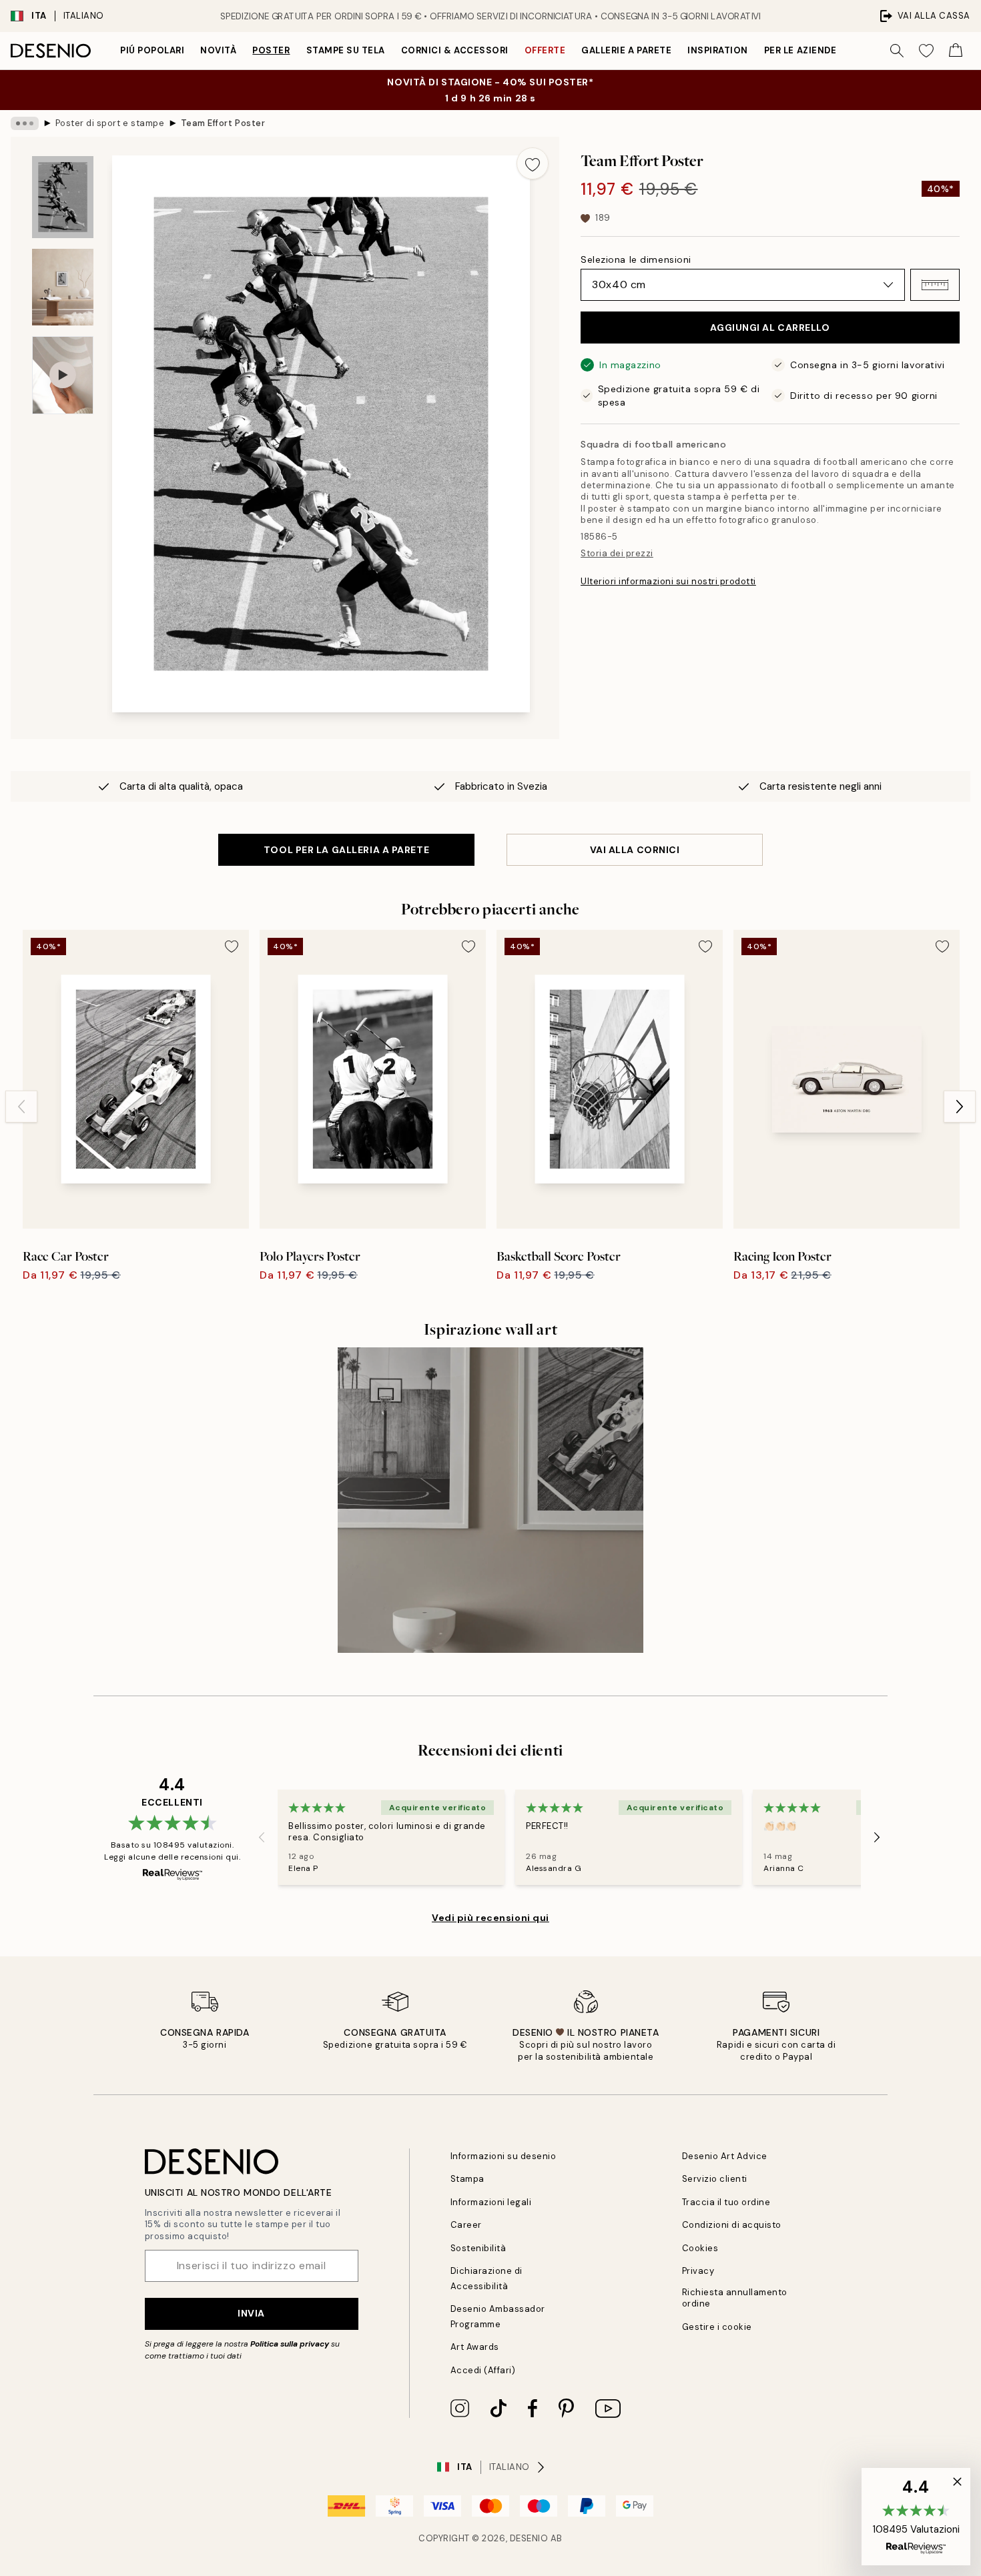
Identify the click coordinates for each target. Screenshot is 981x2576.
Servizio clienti (715, 2179)
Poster (271, 50)
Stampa (467, 2179)
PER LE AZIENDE (800, 50)
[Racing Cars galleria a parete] (490, 1500)
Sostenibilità (478, 2248)
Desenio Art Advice (725, 2156)
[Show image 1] (63, 197)
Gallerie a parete (626, 50)
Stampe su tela (346, 50)
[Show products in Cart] (956, 51)
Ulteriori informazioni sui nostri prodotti (668, 581)
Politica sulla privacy (291, 2344)
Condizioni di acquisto (732, 2225)
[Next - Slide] (960, 1107)
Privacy (698, 2271)
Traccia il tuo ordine (726, 2202)
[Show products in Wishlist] (926, 51)
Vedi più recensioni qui (490, 1918)
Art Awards (475, 2347)
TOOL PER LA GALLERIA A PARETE (346, 850)
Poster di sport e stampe (110, 123)
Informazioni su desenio (504, 2156)
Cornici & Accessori (455, 50)
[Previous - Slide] (21, 1107)
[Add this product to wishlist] (533, 163)
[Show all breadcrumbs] (25, 123)
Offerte (545, 50)
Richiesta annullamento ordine (735, 2298)
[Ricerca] (897, 51)
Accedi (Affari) (483, 2370)
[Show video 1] (63, 375)
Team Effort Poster (223, 123)
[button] (935, 285)
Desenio (529, 2538)
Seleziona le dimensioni (636, 259)
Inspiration (718, 50)
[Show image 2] (63, 287)
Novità (218, 50)
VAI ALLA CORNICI (635, 850)
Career (466, 2225)
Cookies (700, 2248)
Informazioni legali (491, 2202)
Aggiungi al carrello (770, 328)
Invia (251, 2313)
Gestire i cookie (717, 2327)
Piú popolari (152, 50)
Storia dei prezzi (617, 553)
